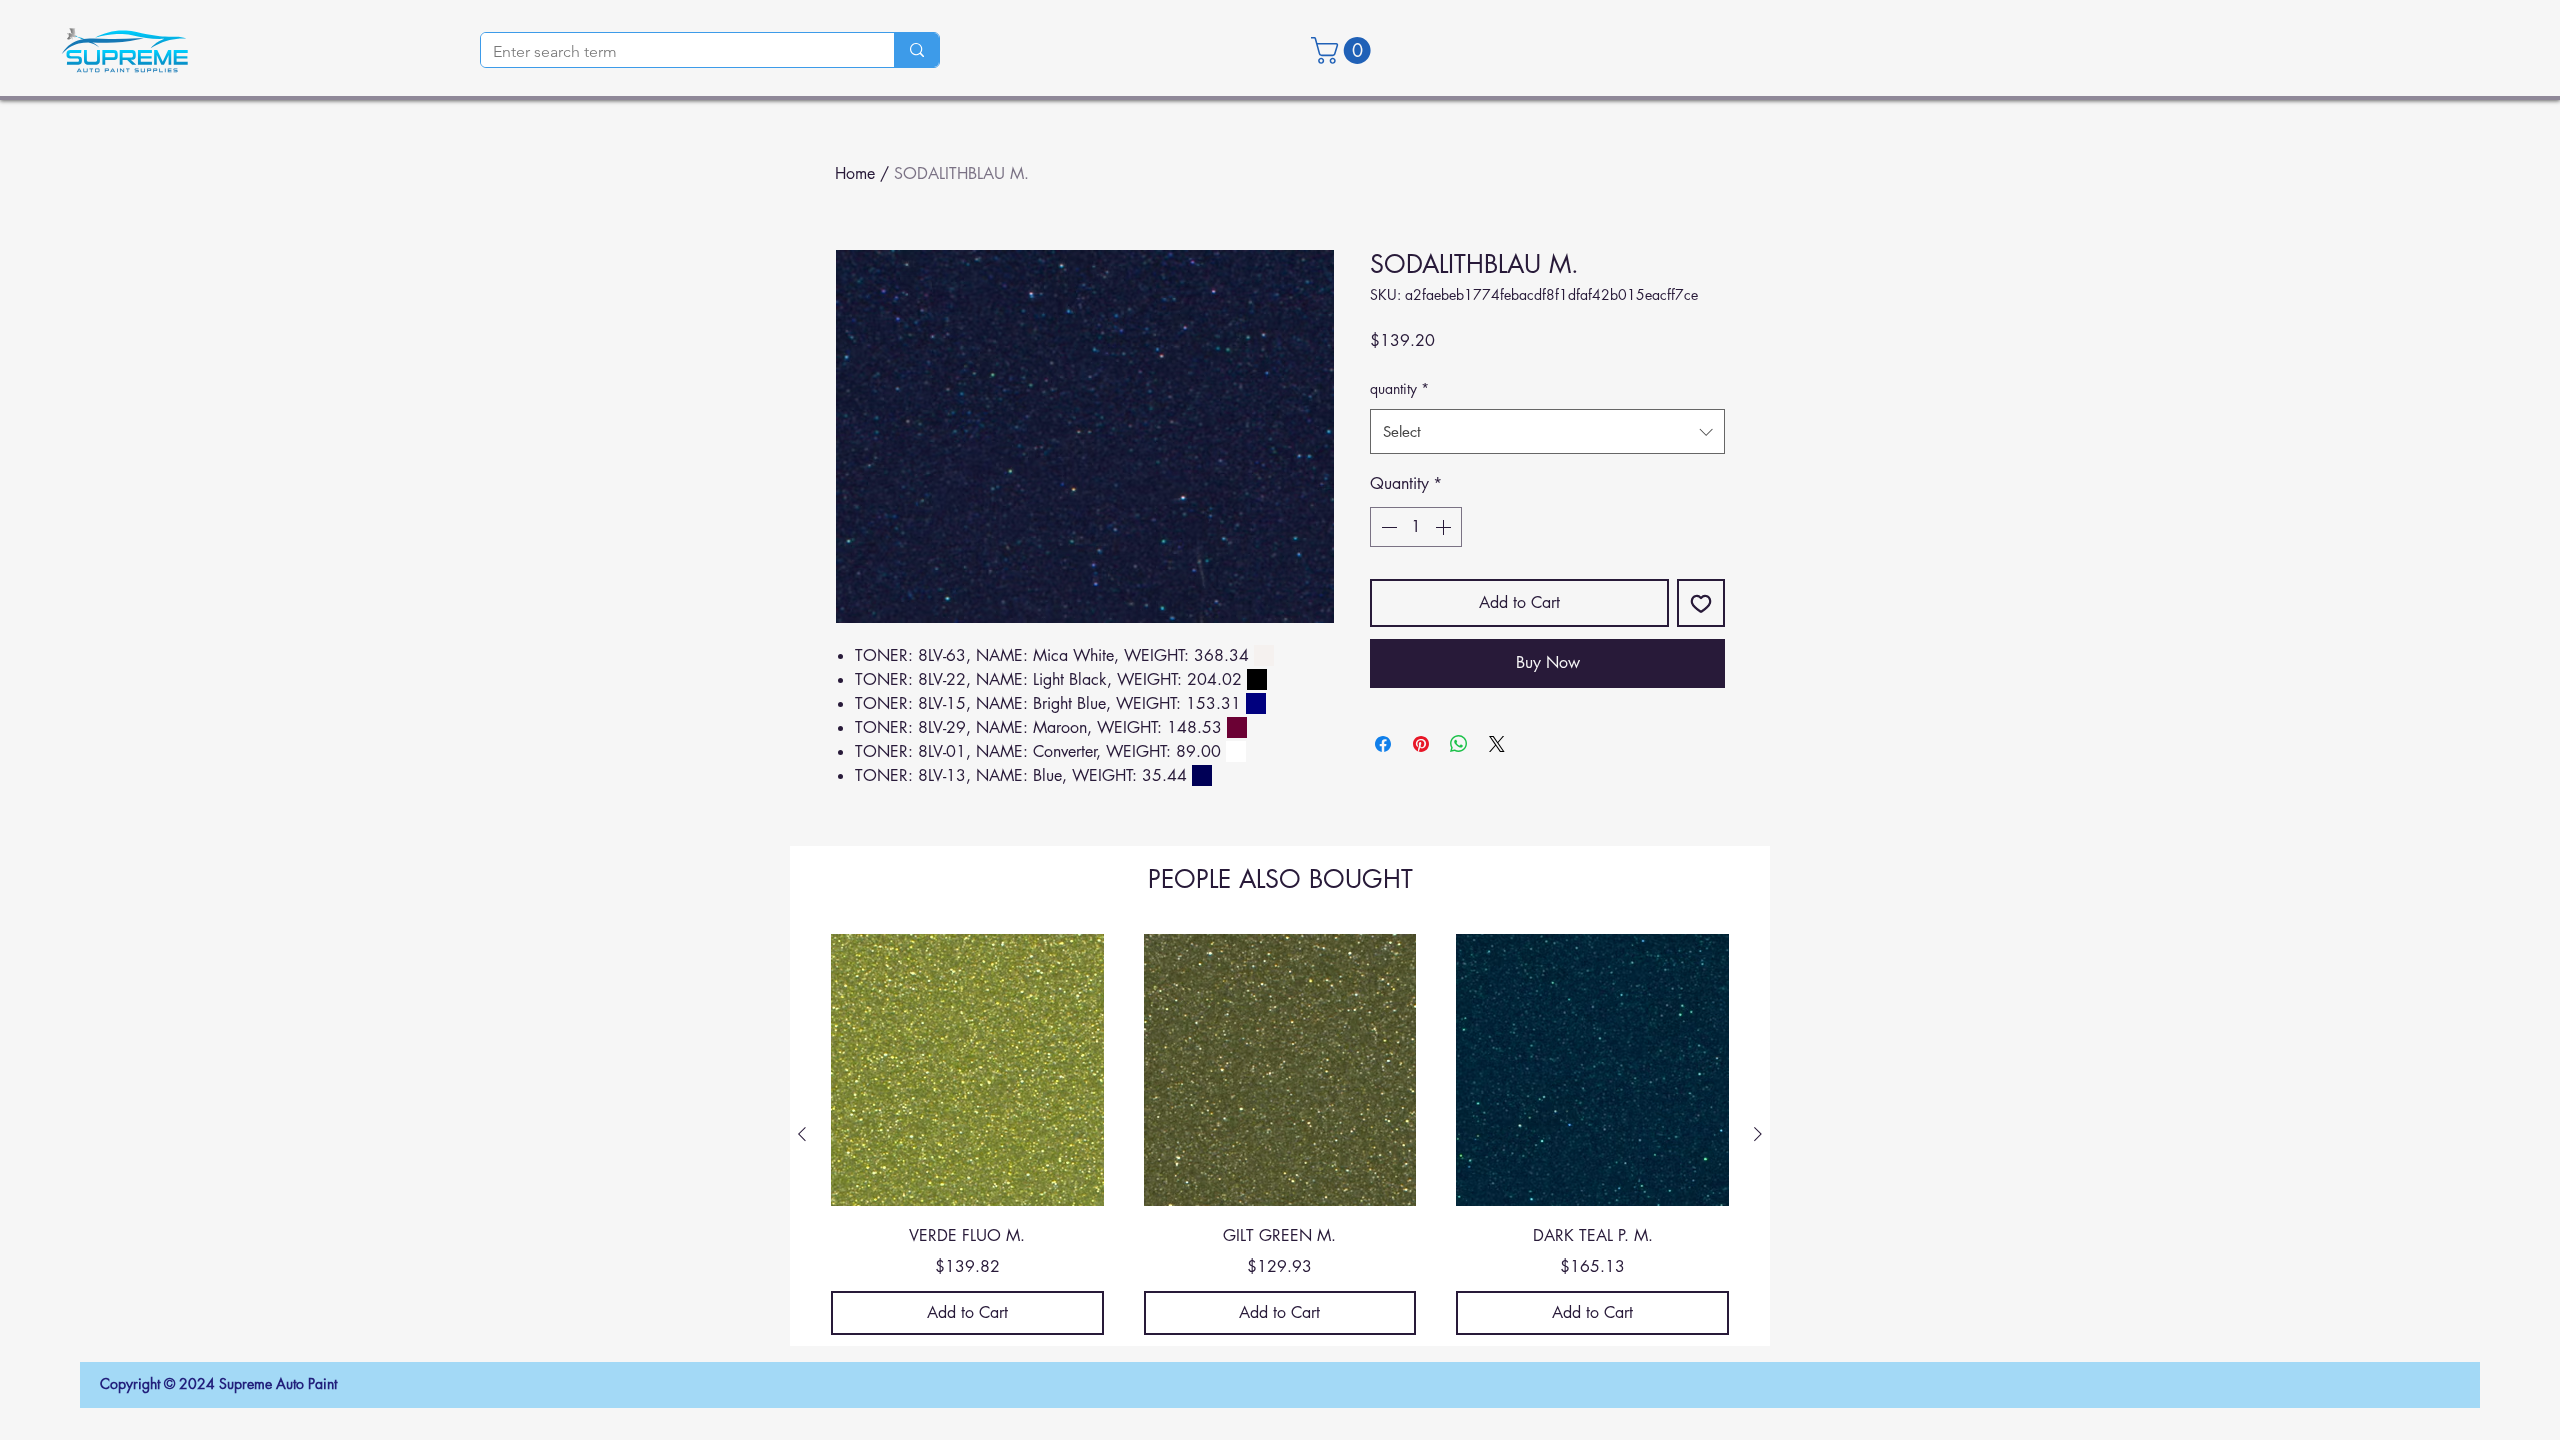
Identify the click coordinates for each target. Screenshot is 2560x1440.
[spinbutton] (1416, 527)
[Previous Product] (802, 1134)
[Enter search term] (916, 50)
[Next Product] (1758, 1134)
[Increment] (1445, 527)
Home (855, 173)
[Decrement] (1387, 527)
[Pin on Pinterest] (1421, 744)
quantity (1399, 388)
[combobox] (1547, 431)
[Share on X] (1497, 744)
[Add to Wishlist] (1701, 603)
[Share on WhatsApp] (1459, 744)
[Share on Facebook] (1383, 744)
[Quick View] (967, 1070)
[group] (1280, 1134)
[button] (1344, 50)
